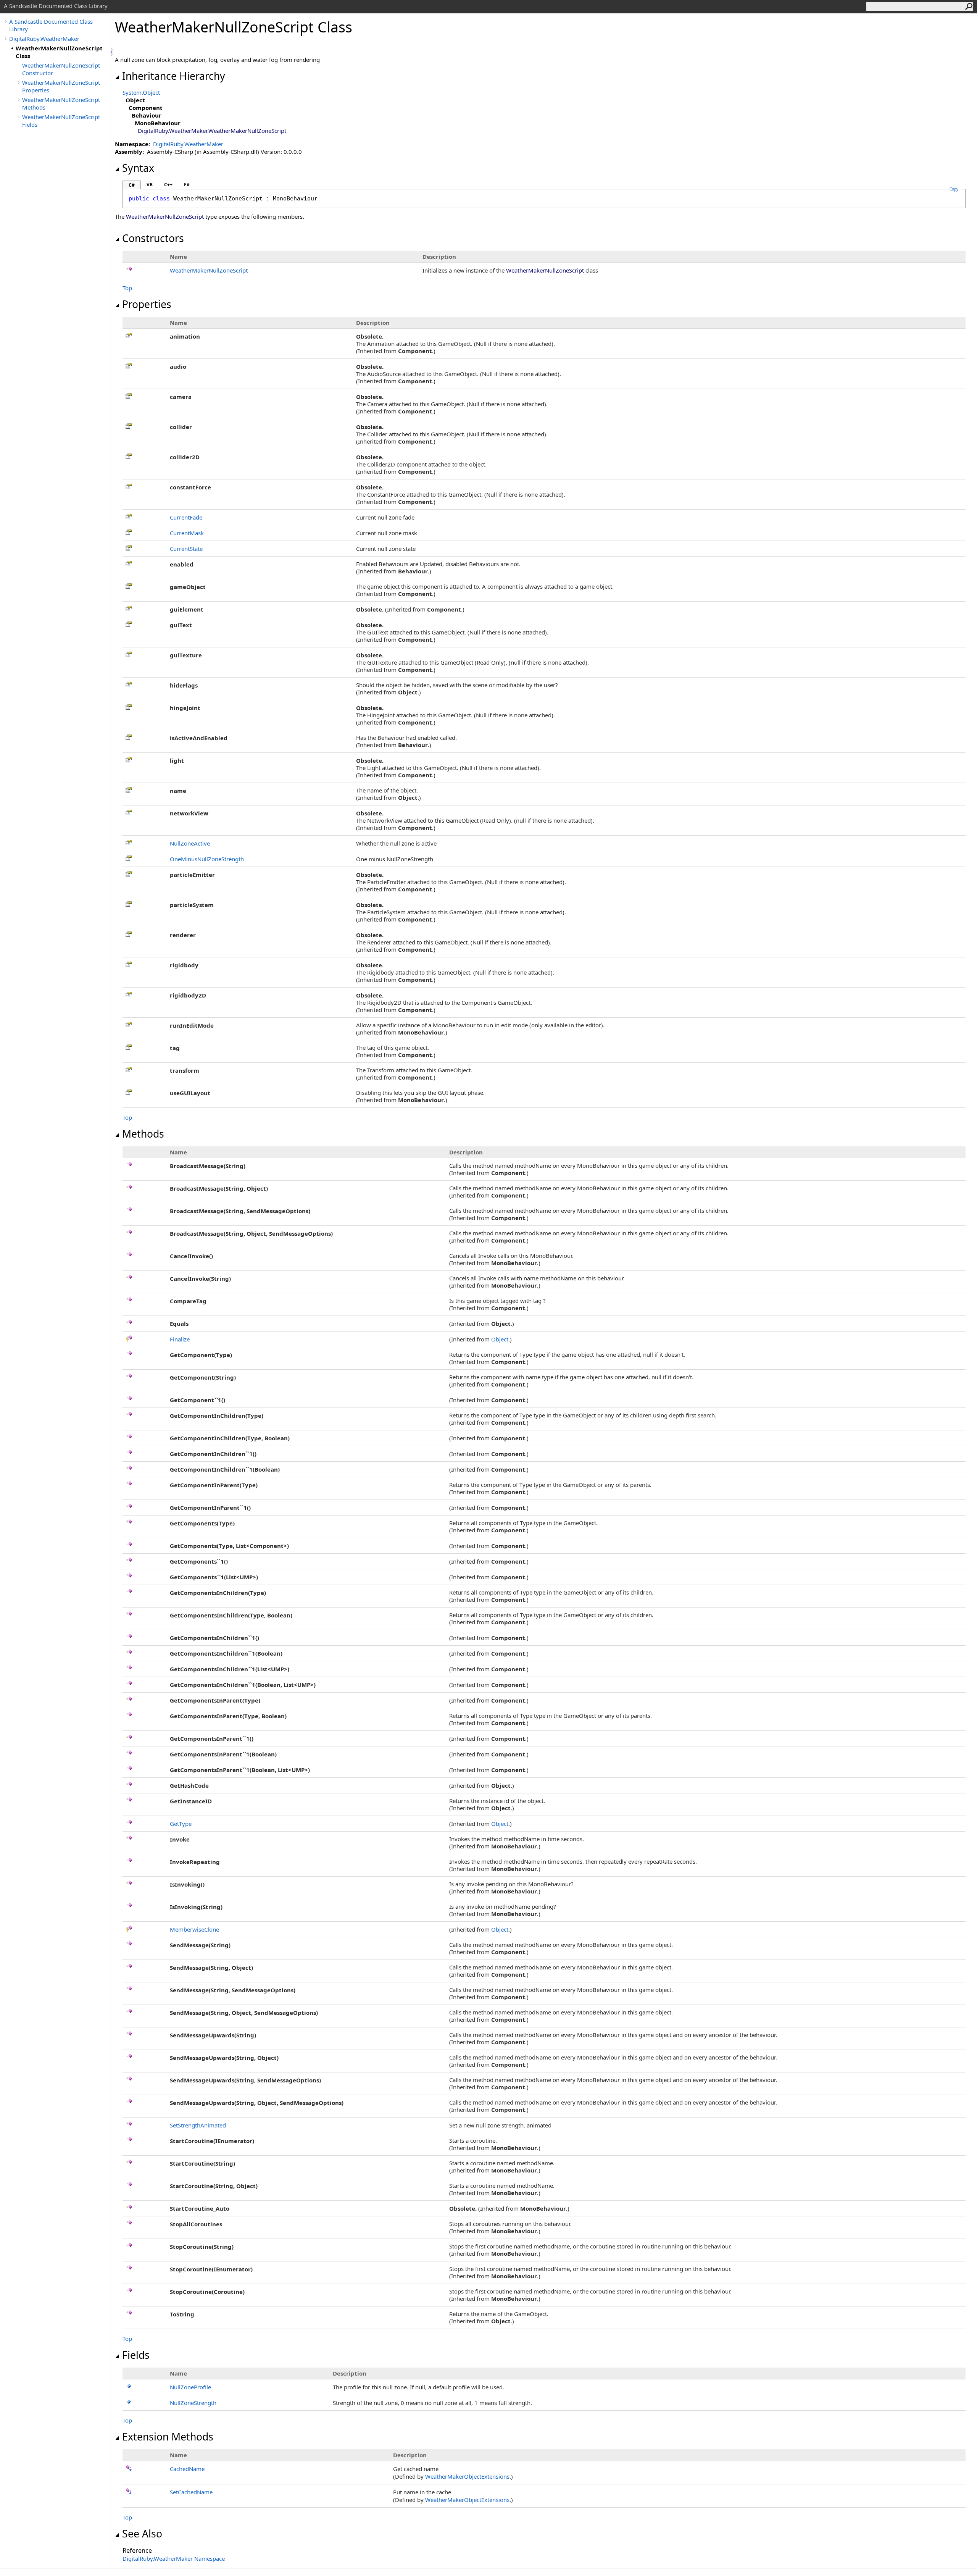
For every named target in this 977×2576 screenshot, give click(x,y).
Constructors (153, 238)
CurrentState (186, 549)
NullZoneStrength (193, 2403)
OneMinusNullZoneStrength (207, 859)
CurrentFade (186, 517)
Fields (136, 2355)
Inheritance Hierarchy (174, 76)
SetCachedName (191, 2492)
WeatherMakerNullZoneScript (209, 270)
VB (150, 185)
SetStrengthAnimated (198, 2125)
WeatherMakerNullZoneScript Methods (61, 103)
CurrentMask (187, 533)
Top (127, 288)
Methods (143, 1134)
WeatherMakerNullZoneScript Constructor (61, 69)
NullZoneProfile (190, 2387)
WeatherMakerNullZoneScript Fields (61, 121)
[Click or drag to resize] (113, 52)
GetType (181, 1824)
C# (132, 185)
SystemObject (141, 92)
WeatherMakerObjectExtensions (467, 2476)
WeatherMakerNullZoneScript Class (59, 52)
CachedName (187, 2469)
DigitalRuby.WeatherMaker (44, 39)
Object (500, 1339)
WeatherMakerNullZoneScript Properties (61, 86)
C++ (168, 185)
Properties (147, 304)
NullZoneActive (190, 843)
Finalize (180, 1339)
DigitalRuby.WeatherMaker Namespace (174, 2558)
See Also (142, 2534)
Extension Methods (168, 2437)
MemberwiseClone (194, 1929)
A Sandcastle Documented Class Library (51, 25)
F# (187, 185)
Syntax (138, 168)
